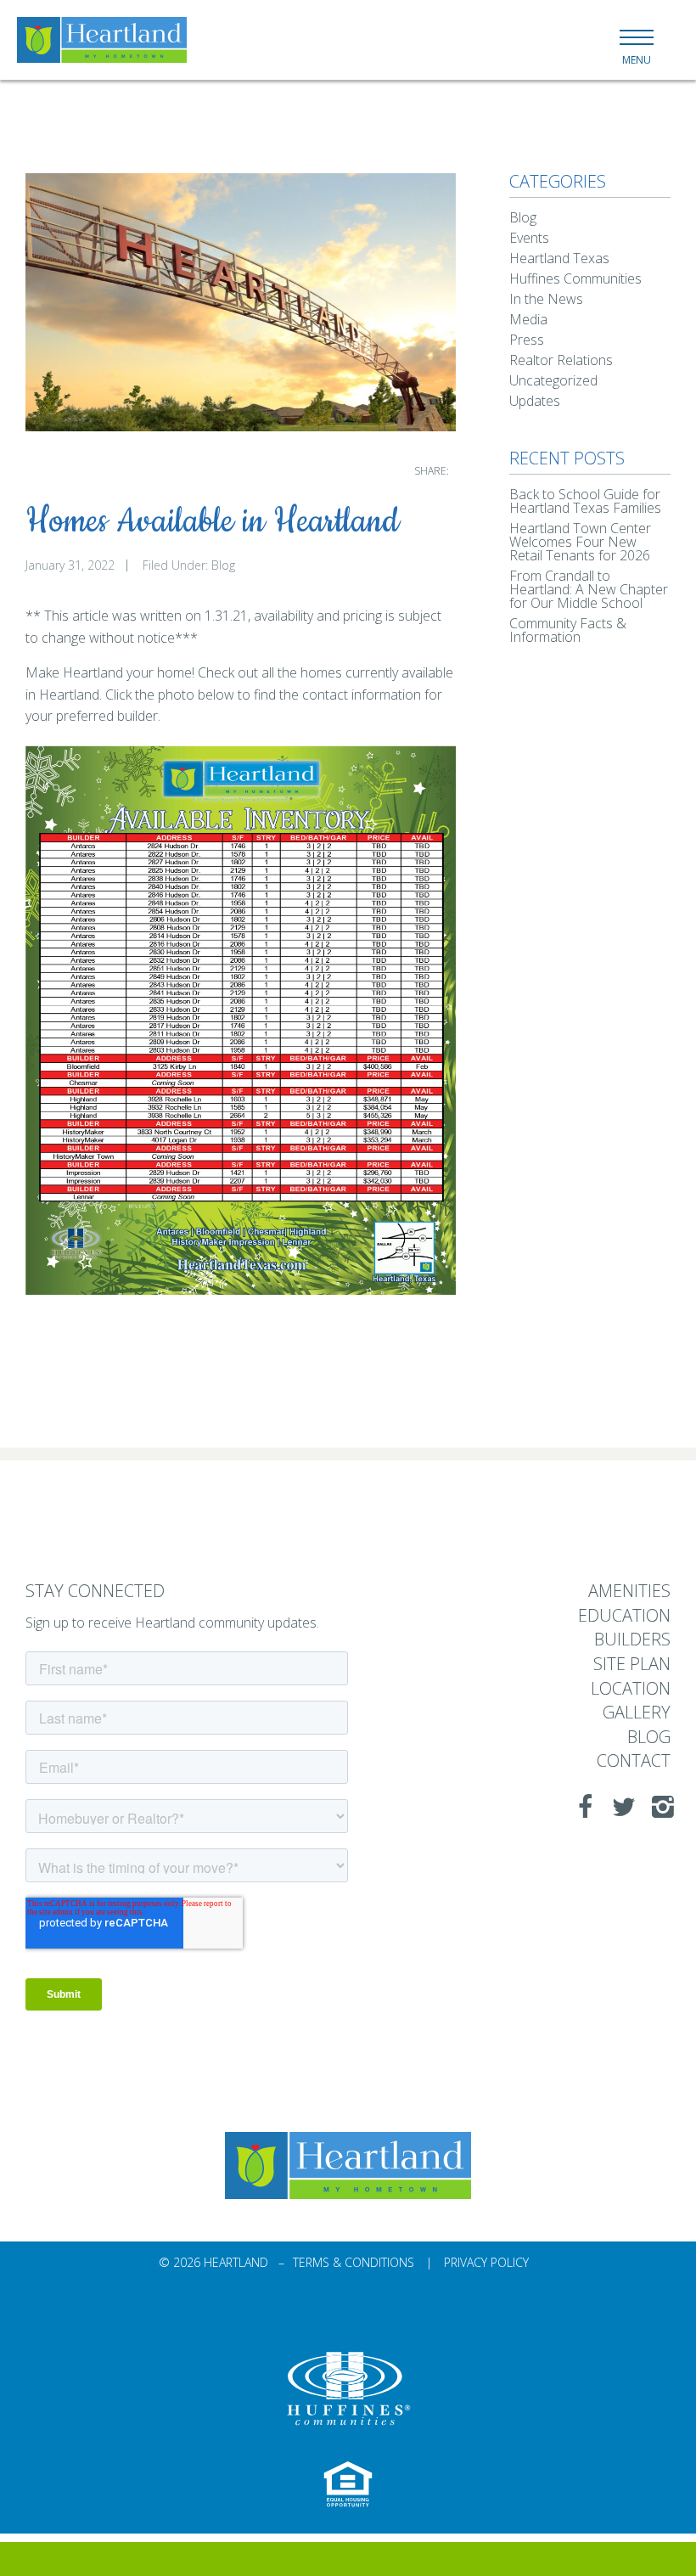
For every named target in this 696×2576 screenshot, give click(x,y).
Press (527, 340)
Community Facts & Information (568, 630)
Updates (535, 401)
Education (624, 1616)
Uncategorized (553, 380)
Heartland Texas (559, 258)
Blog (223, 565)
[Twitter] (619, 1807)
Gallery (637, 1713)
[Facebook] (580, 1807)
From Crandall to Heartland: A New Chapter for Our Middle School (589, 589)
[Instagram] (658, 1807)
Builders (632, 1640)
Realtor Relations (561, 360)
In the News (546, 299)
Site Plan (632, 1665)
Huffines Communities (575, 278)
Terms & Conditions (354, 2262)
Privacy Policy (486, 2262)
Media (528, 319)
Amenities (629, 1592)
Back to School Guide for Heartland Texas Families (585, 501)
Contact (634, 1761)
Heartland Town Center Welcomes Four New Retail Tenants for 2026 (580, 542)
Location (631, 1689)
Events (529, 238)
